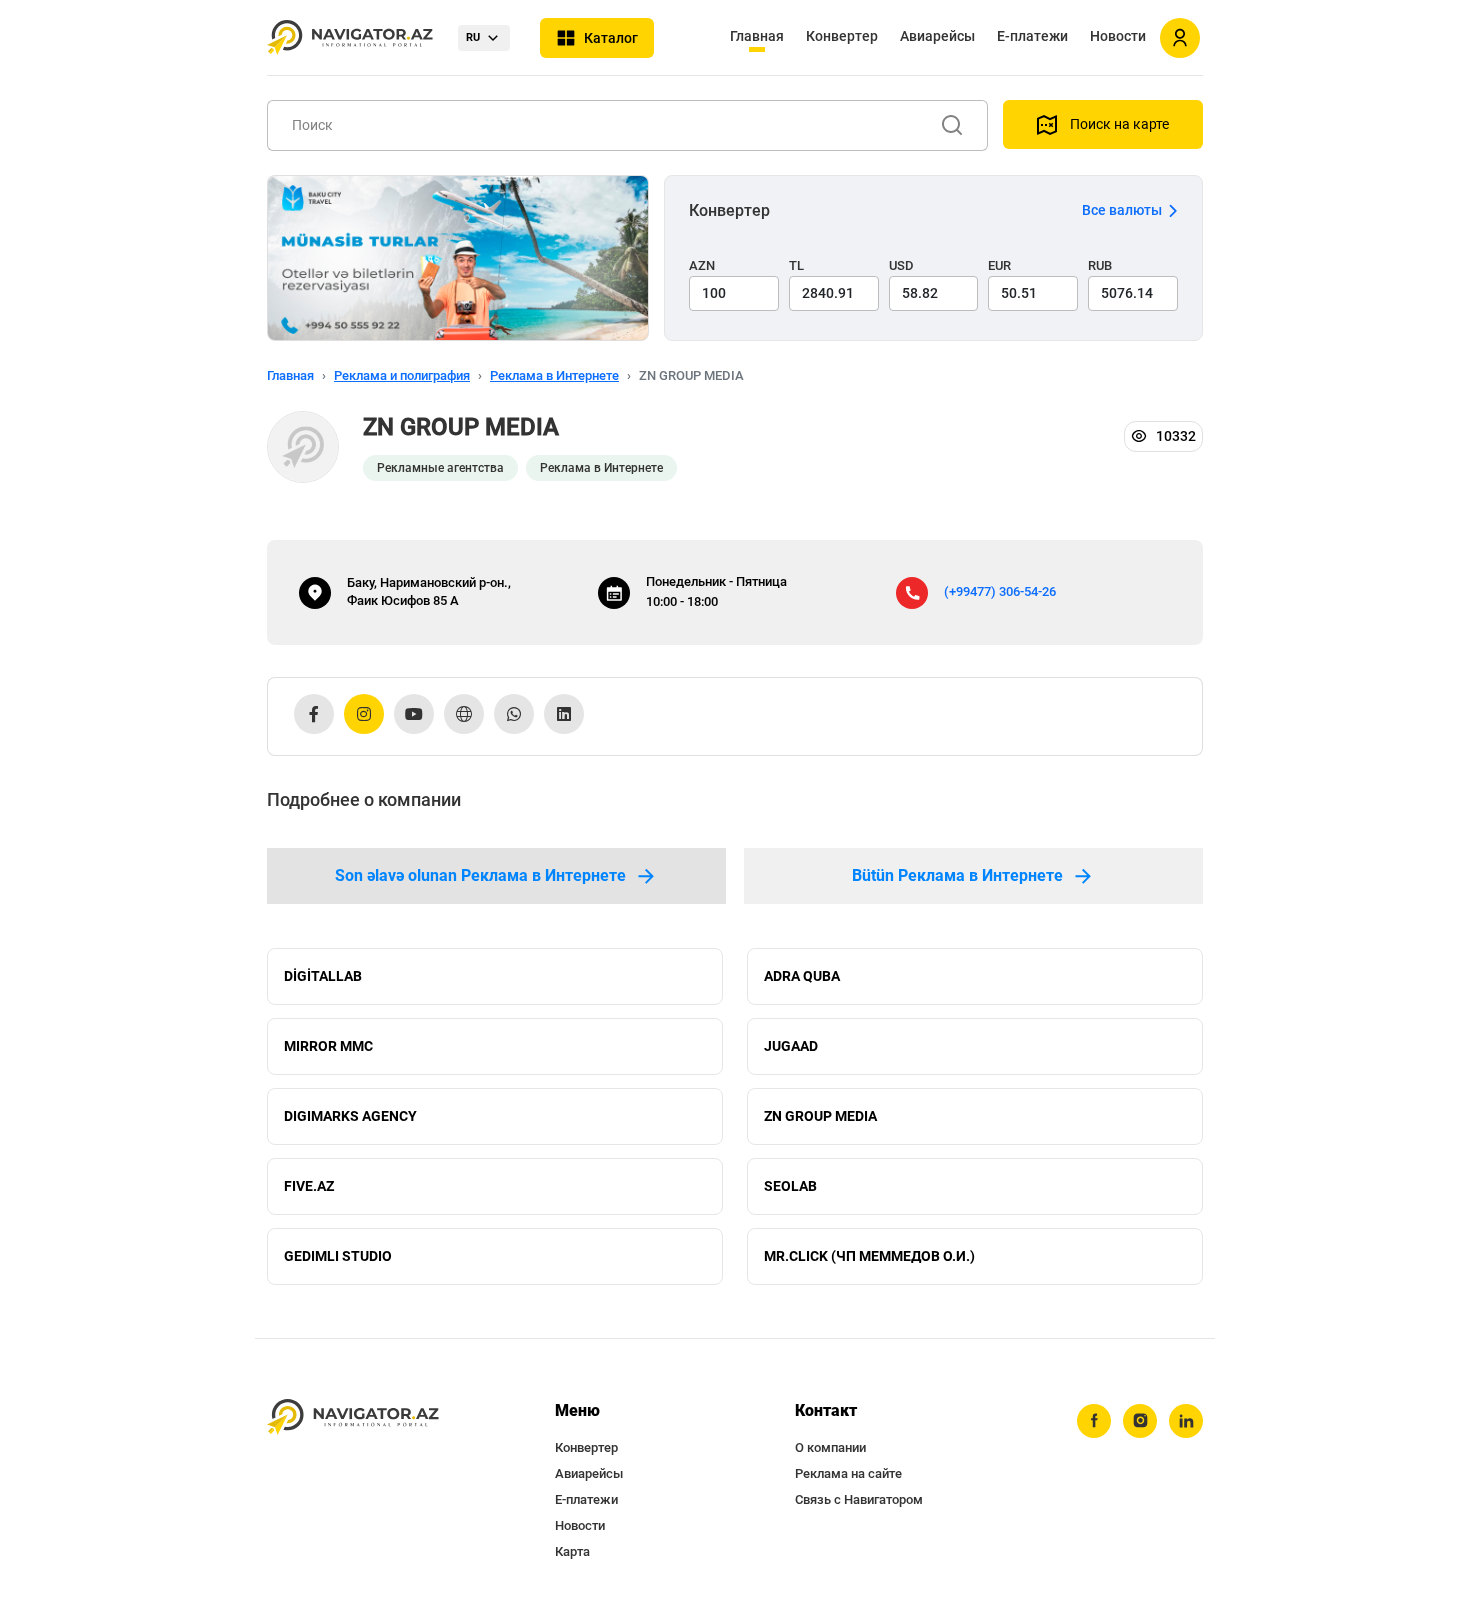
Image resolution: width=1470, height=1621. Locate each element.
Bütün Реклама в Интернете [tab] (957, 875)
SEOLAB (790, 1186)
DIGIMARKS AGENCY (350, 1116)
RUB (1100, 265)
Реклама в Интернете (554, 375)
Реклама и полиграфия (402, 375)
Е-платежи (1032, 36)
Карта (572, 1551)
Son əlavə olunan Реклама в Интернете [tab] (480, 875)
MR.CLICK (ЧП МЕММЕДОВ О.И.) (869, 1256)
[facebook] (1094, 1421)
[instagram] (1140, 1421)
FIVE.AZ (309, 1186)
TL (796, 265)
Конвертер (842, 36)
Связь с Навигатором (859, 1499)
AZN (702, 265)
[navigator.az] (353, 1417)
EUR (999, 265)
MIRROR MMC (328, 1046)
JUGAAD (791, 1046)
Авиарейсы (937, 36)
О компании (830, 1447)
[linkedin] (1186, 1421)
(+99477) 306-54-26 (1000, 591)
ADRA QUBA (802, 976)
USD (901, 265)
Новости (1118, 36)
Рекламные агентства (440, 468)
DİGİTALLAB (323, 976)
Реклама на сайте (848, 1473)
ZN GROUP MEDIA (820, 1116)
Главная (757, 36)
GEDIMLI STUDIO (338, 1256)
